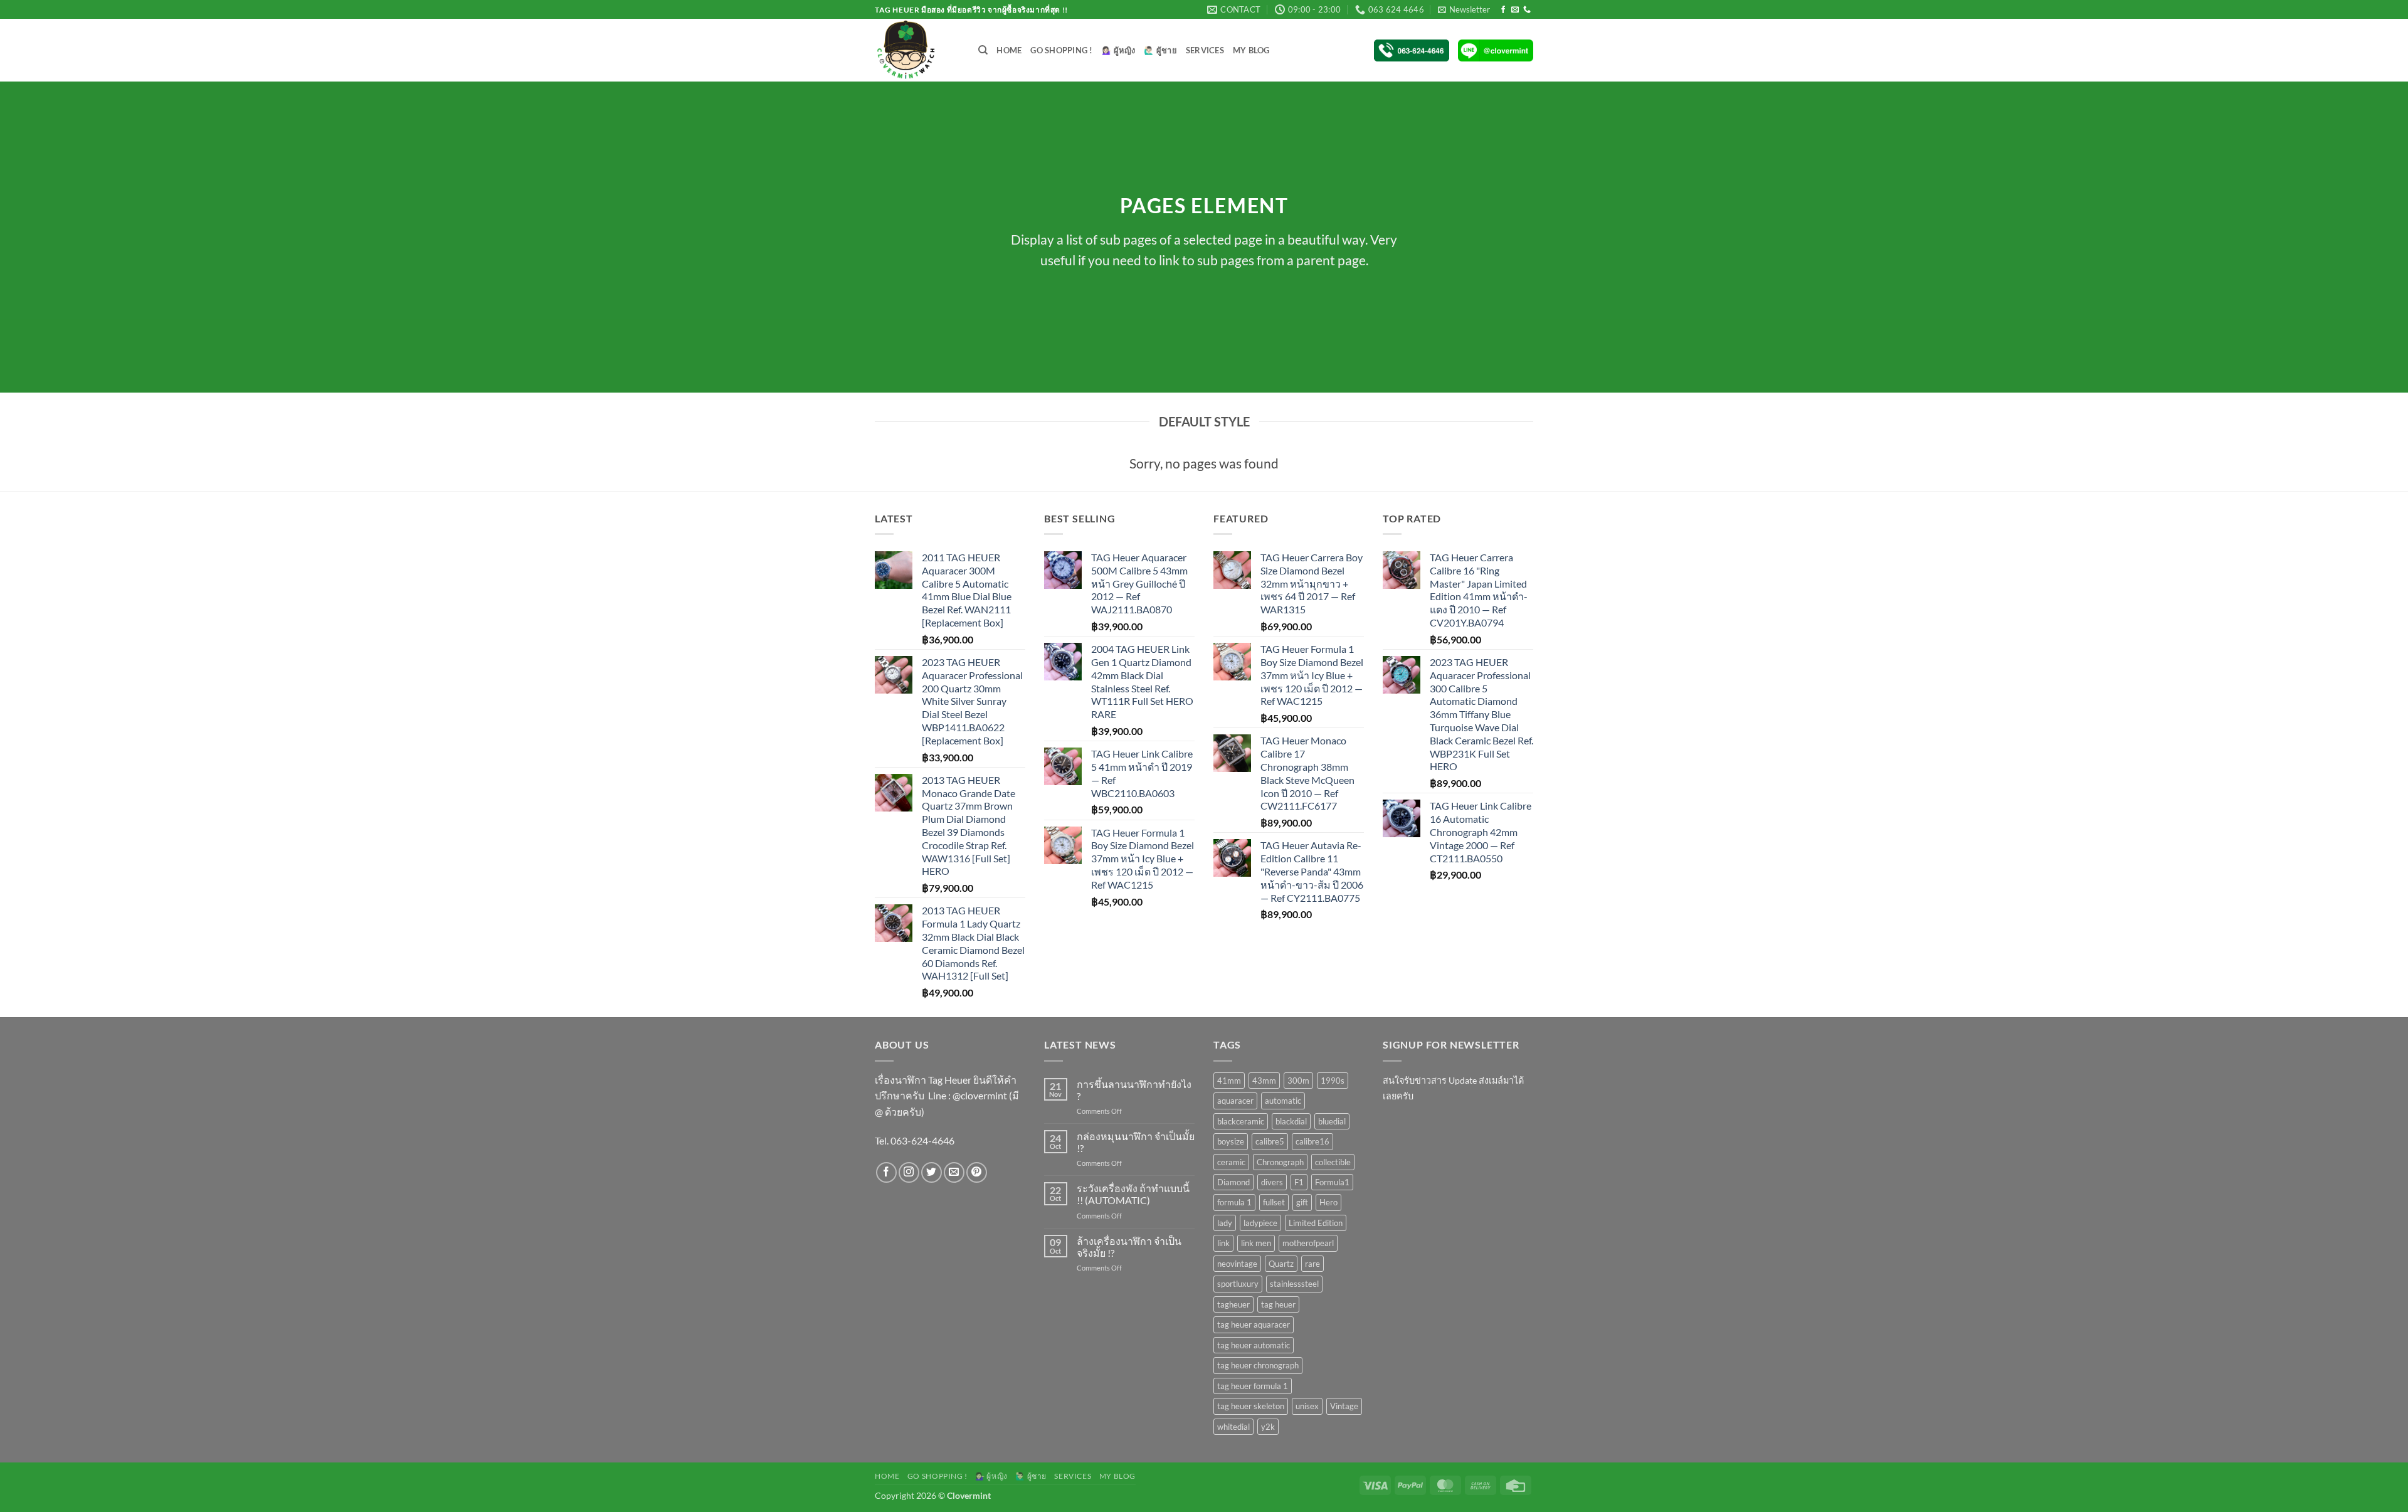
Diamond (1233, 1182)
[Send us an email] (1515, 10)
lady (1225, 1223)
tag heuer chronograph (1258, 1365)
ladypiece (1260, 1223)
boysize (1231, 1141)
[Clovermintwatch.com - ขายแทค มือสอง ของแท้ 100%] (917, 50)
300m (1298, 1081)
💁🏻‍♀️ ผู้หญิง (1119, 50)
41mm (1229, 1081)
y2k (1268, 1427)
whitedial (1233, 1427)
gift (1302, 1202)
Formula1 (1332, 1182)
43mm (1264, 1081)
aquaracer (1235, 1101)
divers (1272, 1182)
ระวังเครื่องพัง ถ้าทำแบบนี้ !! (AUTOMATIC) (1133, 1194)
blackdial (1291, 1121)
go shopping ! (1061, 50)
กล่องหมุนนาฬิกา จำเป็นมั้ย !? (1136, 1142)
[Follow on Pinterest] (977, 1172)
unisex (1307, 1406)
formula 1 (1234, 1202)
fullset (1274, 1202)
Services (1205, 50)
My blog (1251, 50)
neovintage (1237, 1264)
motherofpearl (1308, 1243)
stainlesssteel (1294, 1284)
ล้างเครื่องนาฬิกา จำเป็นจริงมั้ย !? (1129, 1247)
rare (1312, 1264)
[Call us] (1527, 10)
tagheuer (1233, 1304)
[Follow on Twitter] (932, 1172)
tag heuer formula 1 (1253, 1386)
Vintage (1344, 1406)
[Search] (983, 50)
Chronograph (1280, 1162)
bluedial (1332, 1121)
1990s (1333, 1081)
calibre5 (1270, 1141)
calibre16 (1312, 1141)
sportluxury (1238, 1284)
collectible (1333, 1162)
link (1223, 1243)
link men (1256, 1243)
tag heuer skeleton (1251, 1406)
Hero (1328, 1202)
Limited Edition (1316, 1223)
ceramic (1231, 1162)
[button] (1464, 9)
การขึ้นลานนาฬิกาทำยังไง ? (1134, 1090)
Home (1009, 50)
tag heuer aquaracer (1254, 1324)
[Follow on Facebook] (1503, 10)
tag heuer (1278, 1304)
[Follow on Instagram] (909, 1172)
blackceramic (1241, 1121)
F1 (1299, 1182)
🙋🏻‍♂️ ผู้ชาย (1160, 50)
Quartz (1281, 1264)
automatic (1283, 1101)
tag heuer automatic (1254, 1345)
